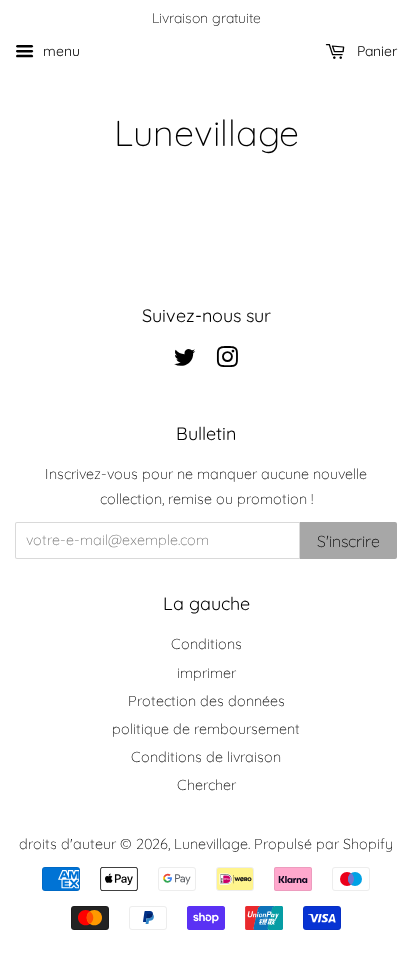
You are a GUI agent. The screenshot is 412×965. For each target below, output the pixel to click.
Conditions (206, 644)
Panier (375, 51)
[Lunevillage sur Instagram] (227, 361)
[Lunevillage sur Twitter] (185, 361)
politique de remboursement (206, 729)
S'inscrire (348, 541)
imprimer (206, 673)
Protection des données (206, 701)
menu (59, 51)
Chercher (206, 785)
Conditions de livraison (206, 757)
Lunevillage (206, 132)
